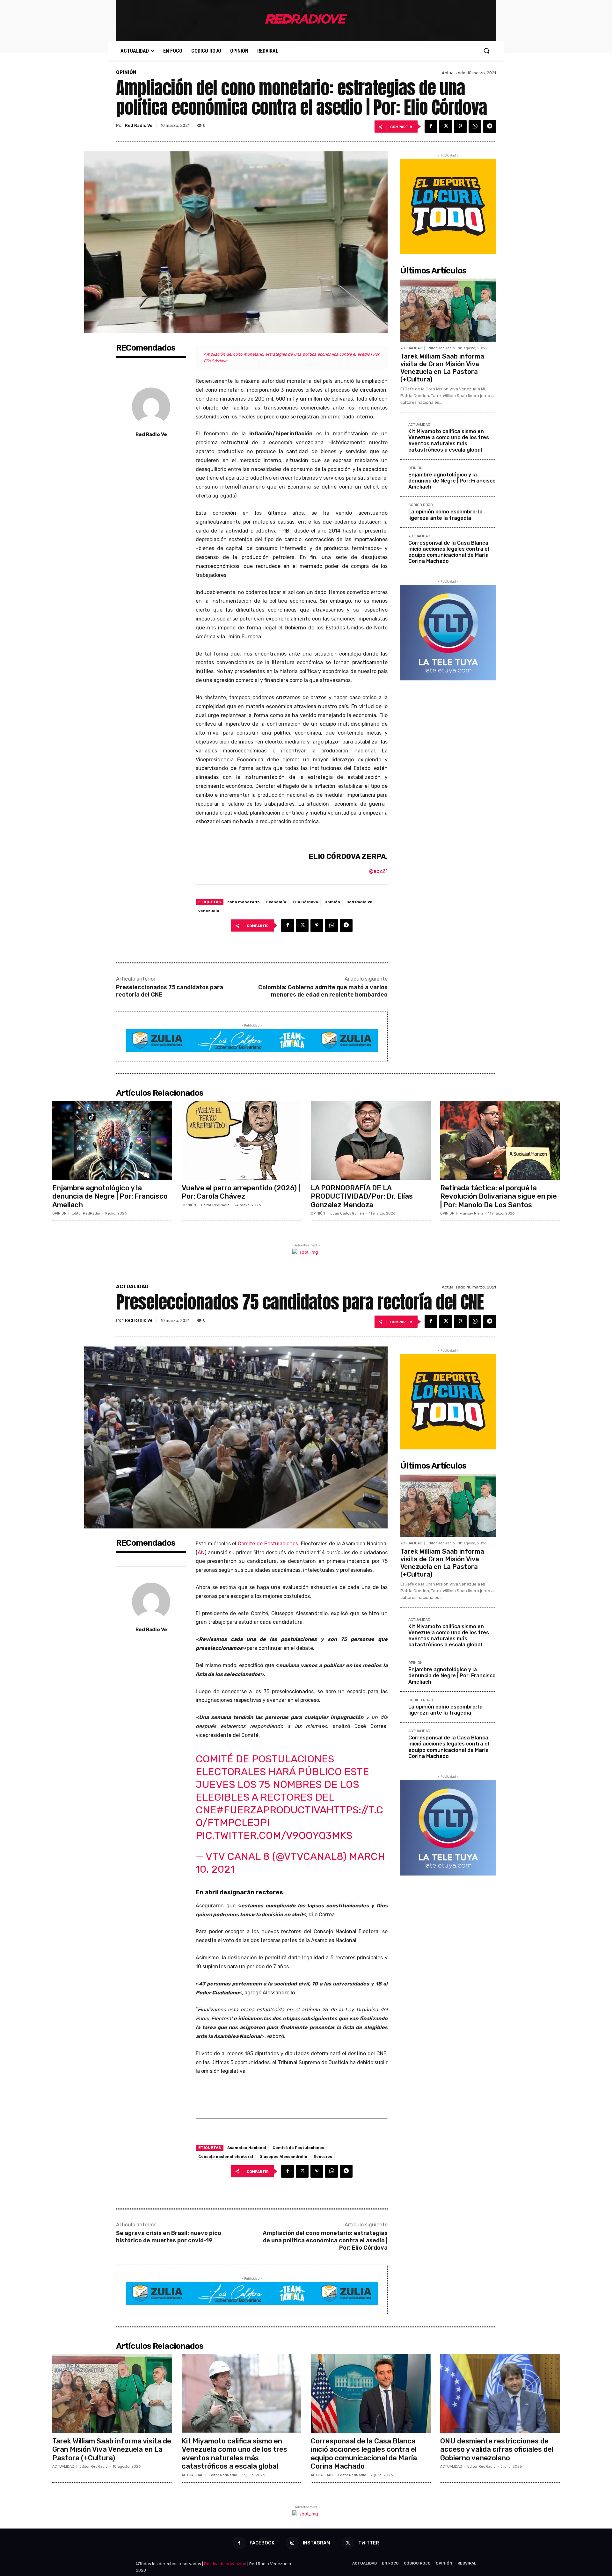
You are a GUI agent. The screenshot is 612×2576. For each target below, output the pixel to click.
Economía (276, 902)
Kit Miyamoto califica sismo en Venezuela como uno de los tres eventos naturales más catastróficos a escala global (449, 441)
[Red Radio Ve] (151, 407)
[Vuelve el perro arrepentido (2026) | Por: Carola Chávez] (242, 1140)
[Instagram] (292, 2543)
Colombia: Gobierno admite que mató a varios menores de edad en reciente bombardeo (323, 991)
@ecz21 (378, 871)
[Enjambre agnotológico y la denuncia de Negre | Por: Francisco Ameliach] (112, 1140)
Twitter (369, 2543)
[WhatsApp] (475, 127)
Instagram (317, 2543)
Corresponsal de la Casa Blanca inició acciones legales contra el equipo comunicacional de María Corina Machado (449, 552)
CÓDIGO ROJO (421, 505)
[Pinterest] (460, 127)
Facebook (262, 2543)
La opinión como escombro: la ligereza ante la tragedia (445, 515)
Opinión (332, 902)
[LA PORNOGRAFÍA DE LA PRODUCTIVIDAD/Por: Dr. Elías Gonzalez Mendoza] (371, 1140)
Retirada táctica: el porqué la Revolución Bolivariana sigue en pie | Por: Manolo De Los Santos (499, 1196)
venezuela (209, 911)
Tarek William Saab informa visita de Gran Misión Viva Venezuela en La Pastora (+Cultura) (442, 368)
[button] (486, 51)
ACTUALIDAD (411, 348)
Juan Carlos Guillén (347, 1213)
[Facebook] (431, 127)
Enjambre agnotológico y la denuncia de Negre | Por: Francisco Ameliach (452, 481)
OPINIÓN (126, 73)
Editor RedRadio (441, 348)
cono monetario (244, 902)
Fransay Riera (471, 1213)
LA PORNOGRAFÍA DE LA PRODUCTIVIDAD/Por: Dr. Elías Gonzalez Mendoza (362, 1196)
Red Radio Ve (139, 125)
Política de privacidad (225, 2564)
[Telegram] (490, 127)
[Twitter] (446, 127)
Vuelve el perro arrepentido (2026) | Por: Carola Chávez (241, 1192)
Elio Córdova (305, 902)
